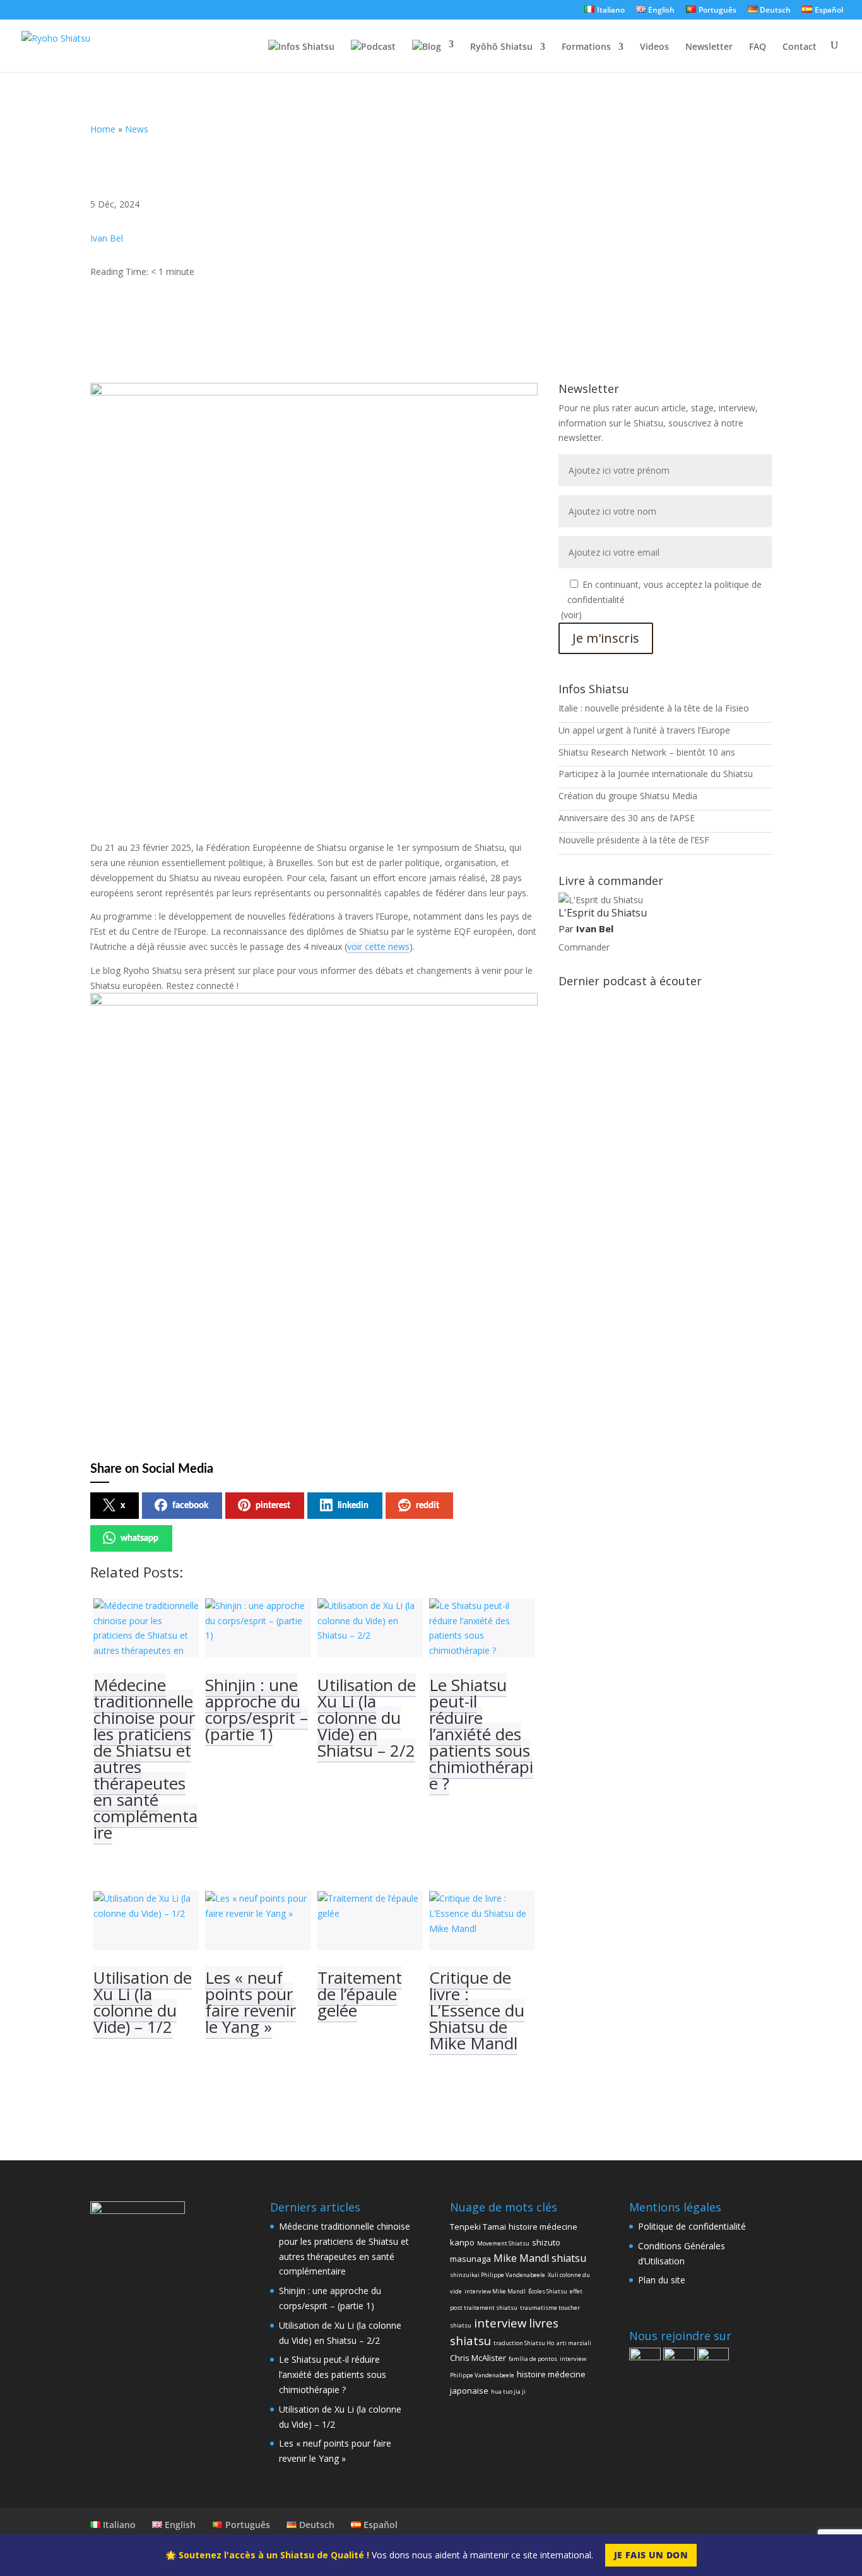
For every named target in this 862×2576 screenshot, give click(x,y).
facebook (190, 1506)
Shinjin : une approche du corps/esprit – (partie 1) (257, 1709)
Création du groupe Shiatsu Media (628, 796)
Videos (654, 47)
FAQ (758, 47)
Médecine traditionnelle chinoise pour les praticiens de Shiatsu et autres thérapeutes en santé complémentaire (145, 1759)
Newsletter (709, 47)
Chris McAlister (478, 2358)
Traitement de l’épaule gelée (360, 1994)
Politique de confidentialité (692, 2226)
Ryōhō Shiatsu (501, 47)
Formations (586, 47)
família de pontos (533, 2359)
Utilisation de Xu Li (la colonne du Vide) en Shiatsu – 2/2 (367, 1718)
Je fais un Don (651, 2555)
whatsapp (139, 1538)
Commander (584, 947)
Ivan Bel (107, 238)
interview (500, 2323)
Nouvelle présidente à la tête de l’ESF (634, 840)
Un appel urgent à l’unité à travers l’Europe (644, 730)
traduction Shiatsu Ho (524, 2343)
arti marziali (574, 2343)
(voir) (571, 615)
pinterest (273, 1506)
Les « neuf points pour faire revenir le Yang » (251, 2002)
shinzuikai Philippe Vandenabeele (498, 2275)
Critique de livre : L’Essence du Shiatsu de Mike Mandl (477, 2010)
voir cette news (378, 946)
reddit (428, 1506)
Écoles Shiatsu (548, 2291)
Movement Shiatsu (503, 2243)
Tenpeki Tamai (478, 2227)
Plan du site (662, 2280)
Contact (800, 47)
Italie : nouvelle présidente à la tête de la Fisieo (654, 708)
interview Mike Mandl (495, 2291)
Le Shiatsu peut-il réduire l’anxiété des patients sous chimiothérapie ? (481, 1734)
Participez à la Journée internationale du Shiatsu (656, 774)
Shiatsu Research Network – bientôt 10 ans (647, 752)
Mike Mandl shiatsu (540, 2258)
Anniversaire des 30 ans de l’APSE (627, 818)
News (137, 129)
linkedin (353, 1506)
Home (103, 129)
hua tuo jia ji (508, 2392)
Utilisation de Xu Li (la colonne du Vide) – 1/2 (143, 2002)
